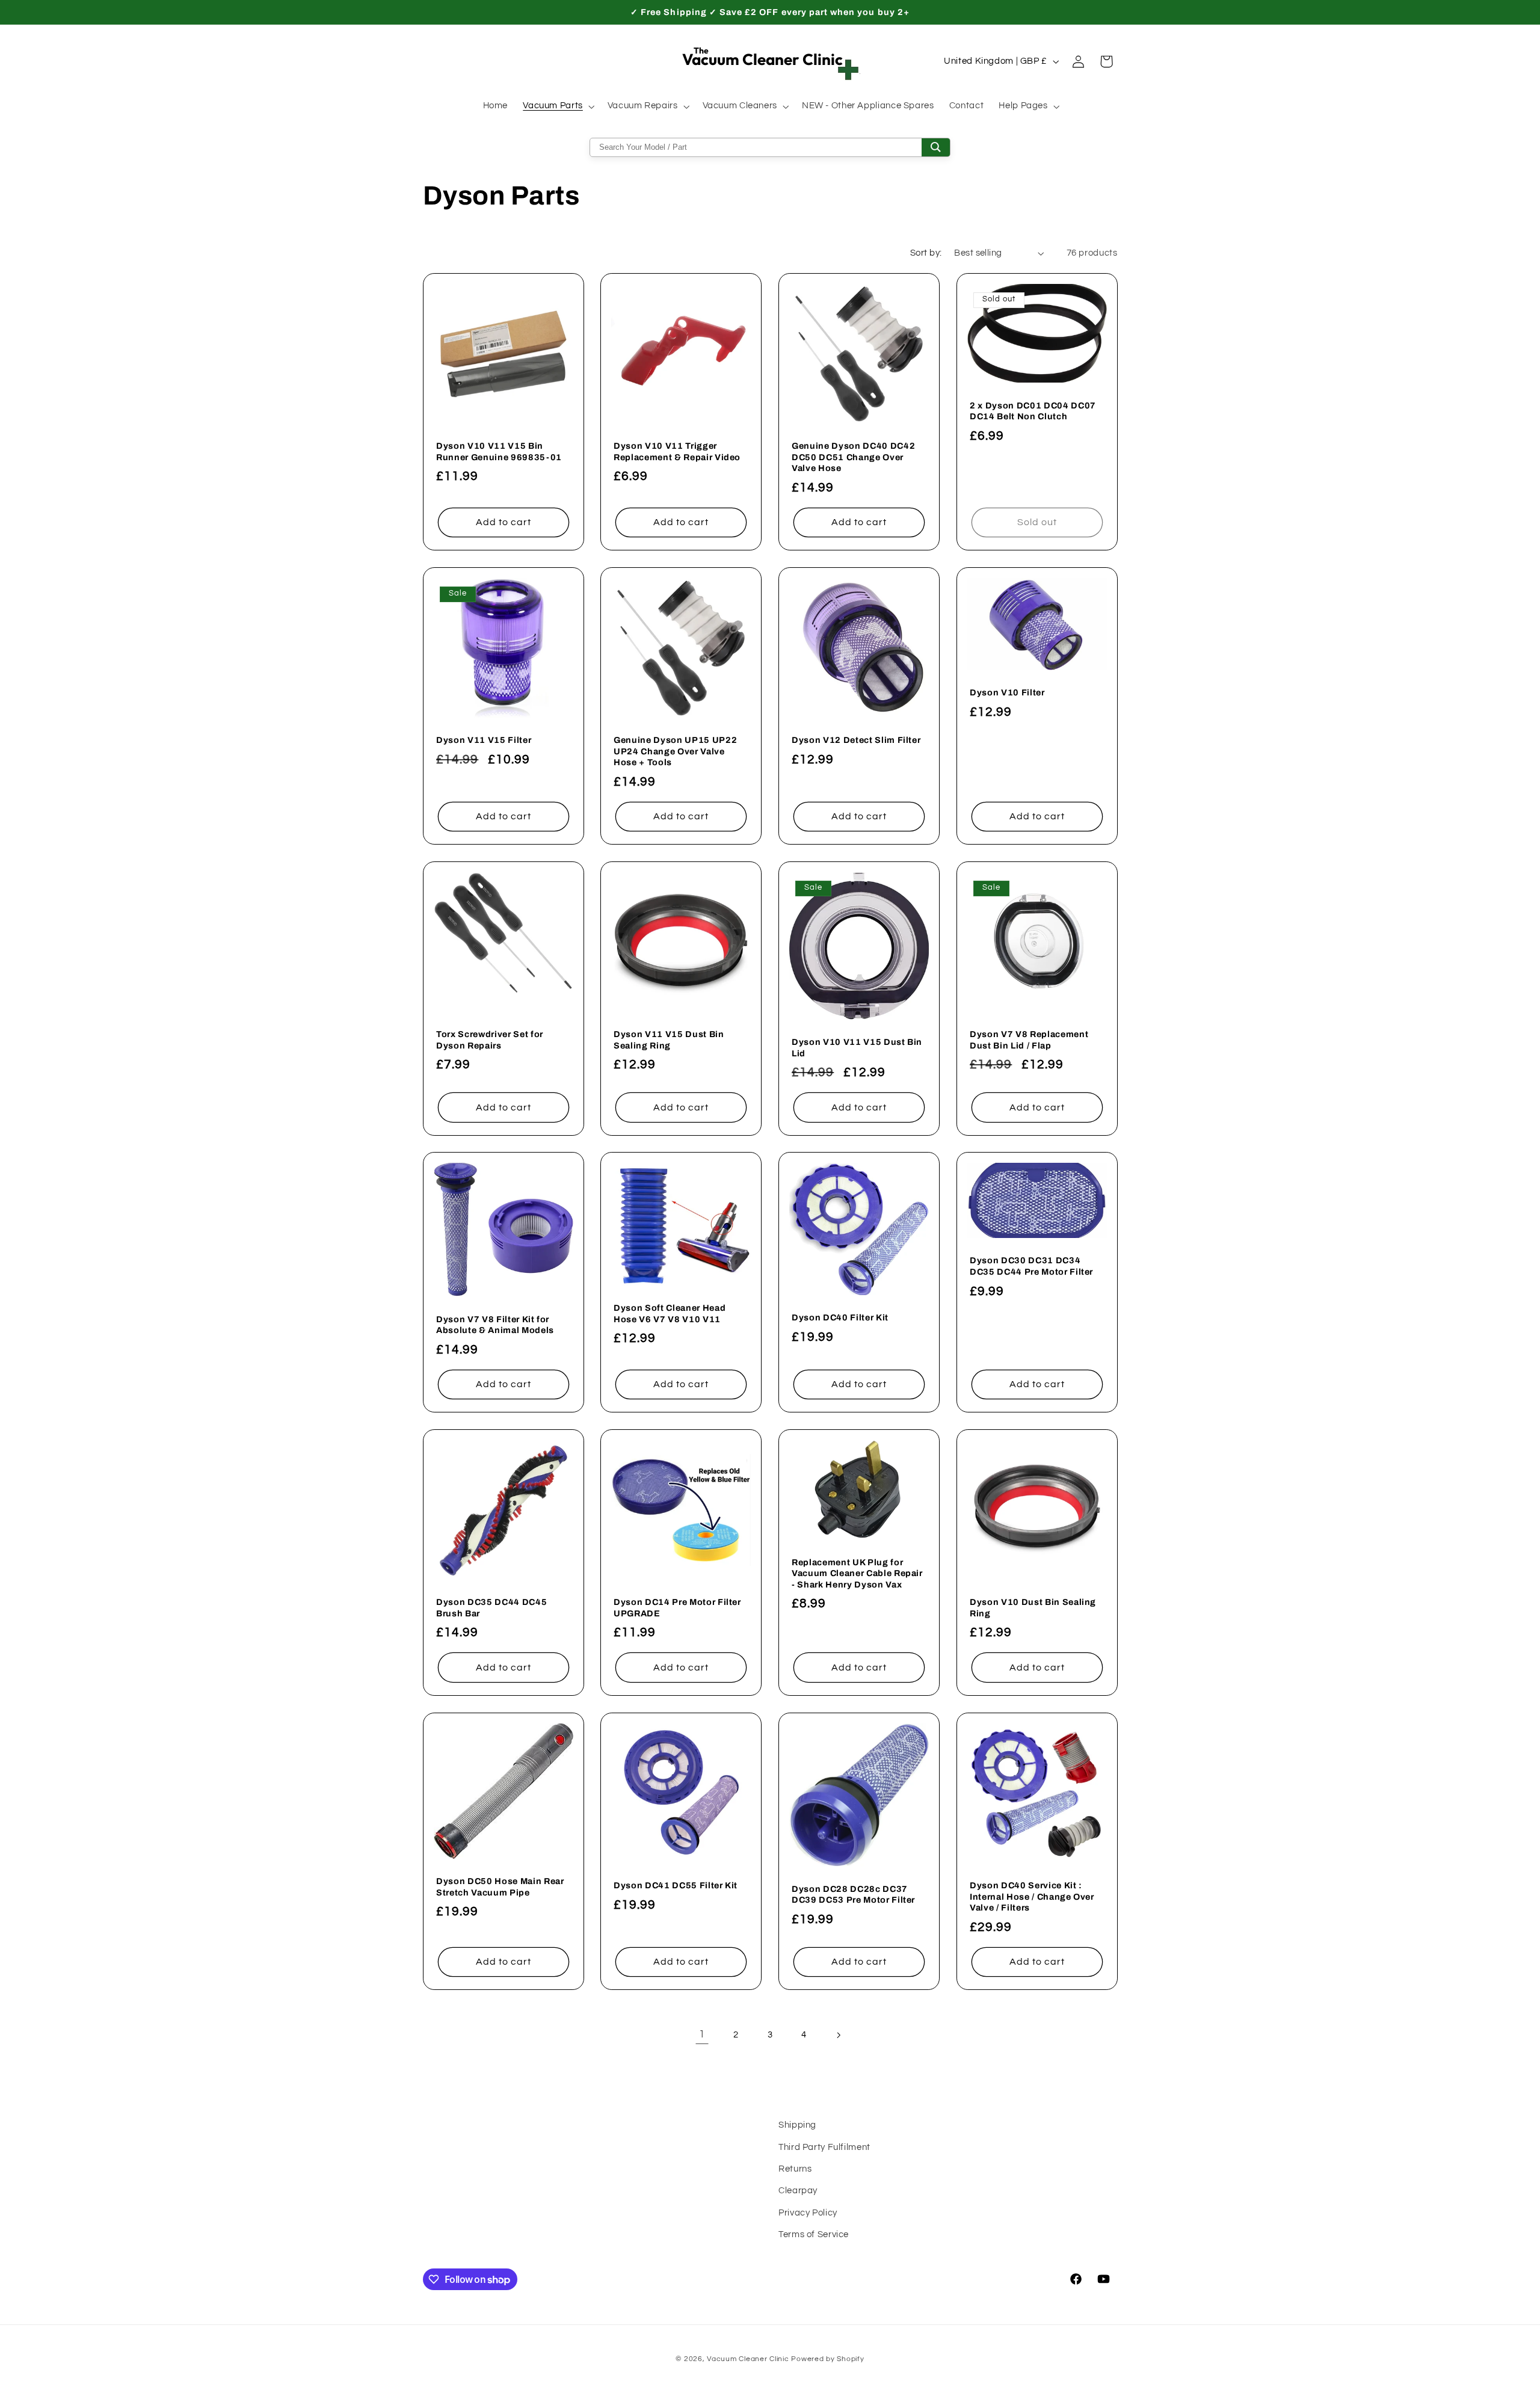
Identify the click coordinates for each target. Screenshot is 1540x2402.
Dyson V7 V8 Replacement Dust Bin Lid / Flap (1029, 1039)
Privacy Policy (808, 2213)
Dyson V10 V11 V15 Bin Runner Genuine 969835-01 (499, 451)
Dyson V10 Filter (1007, 692)
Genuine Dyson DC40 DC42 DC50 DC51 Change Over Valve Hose (853, 457)
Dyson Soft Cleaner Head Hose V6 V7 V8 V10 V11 (670, 1314)
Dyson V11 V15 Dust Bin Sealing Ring (669, 1039)
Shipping (797, 2125)
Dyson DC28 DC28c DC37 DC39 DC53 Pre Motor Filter (853, 1894)
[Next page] (838, 2035)
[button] (558, 106)
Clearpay (798, 2191)
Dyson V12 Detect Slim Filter (856, 740)
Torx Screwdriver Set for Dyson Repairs (490, 1039)
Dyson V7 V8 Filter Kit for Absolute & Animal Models (495, 1325)
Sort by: (926, 253)
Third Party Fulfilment (824, 2147)
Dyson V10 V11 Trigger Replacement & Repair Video (677, 451)
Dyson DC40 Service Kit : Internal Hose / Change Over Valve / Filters (1032, 1896)
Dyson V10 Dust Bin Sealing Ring (1033, 1607)
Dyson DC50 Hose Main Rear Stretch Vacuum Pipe (500, 1886)
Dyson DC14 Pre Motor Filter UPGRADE (677, 1607)
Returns (795, 2169)
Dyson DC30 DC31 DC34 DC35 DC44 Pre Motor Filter (1031, 1266)
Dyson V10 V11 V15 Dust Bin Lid (857, 1047)
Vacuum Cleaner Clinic (749, 2359)
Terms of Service (814, 2234)
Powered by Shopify (827, 2359)
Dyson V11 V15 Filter (484, 740)
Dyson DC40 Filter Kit (840, 1318)
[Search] (936, 147)
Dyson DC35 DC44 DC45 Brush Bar (491, 1607)
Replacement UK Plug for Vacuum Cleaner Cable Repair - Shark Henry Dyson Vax (857, 1573)
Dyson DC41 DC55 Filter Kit (676, 1885)
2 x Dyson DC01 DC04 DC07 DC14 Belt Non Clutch (1033, 411)
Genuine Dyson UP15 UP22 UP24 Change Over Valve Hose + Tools (675, 751)
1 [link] (702, 2034)
